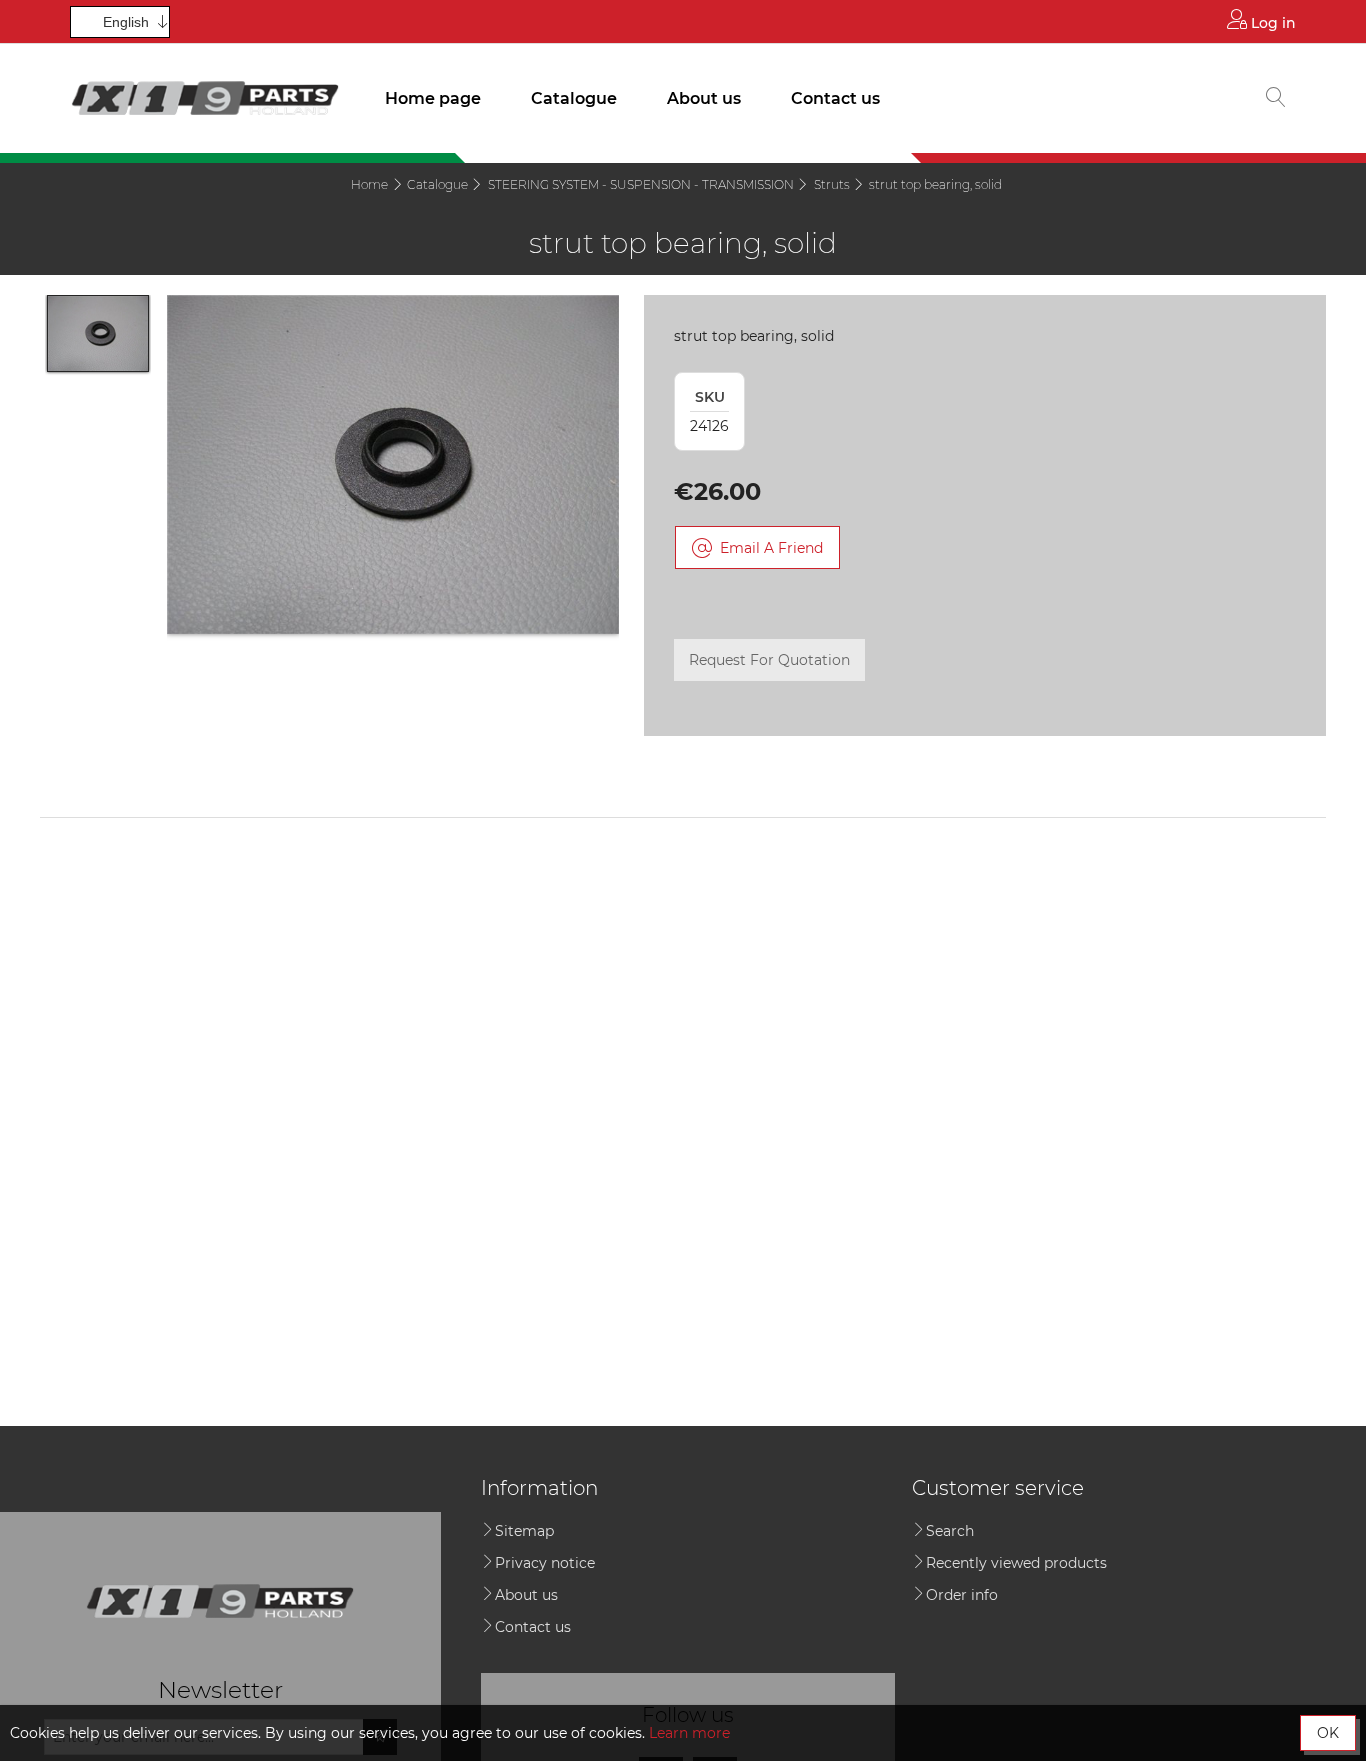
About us (704, 98)
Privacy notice (545, 1563)
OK (1328, 1733)
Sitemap (524, 1531)
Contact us (835, 98)
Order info (962, 1595)
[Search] (1276, 99)
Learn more (689, 1733)
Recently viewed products (1016, 1563)
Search (950, 1531)
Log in (1271, 23)
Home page (433, 98)
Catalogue (574, 98)
